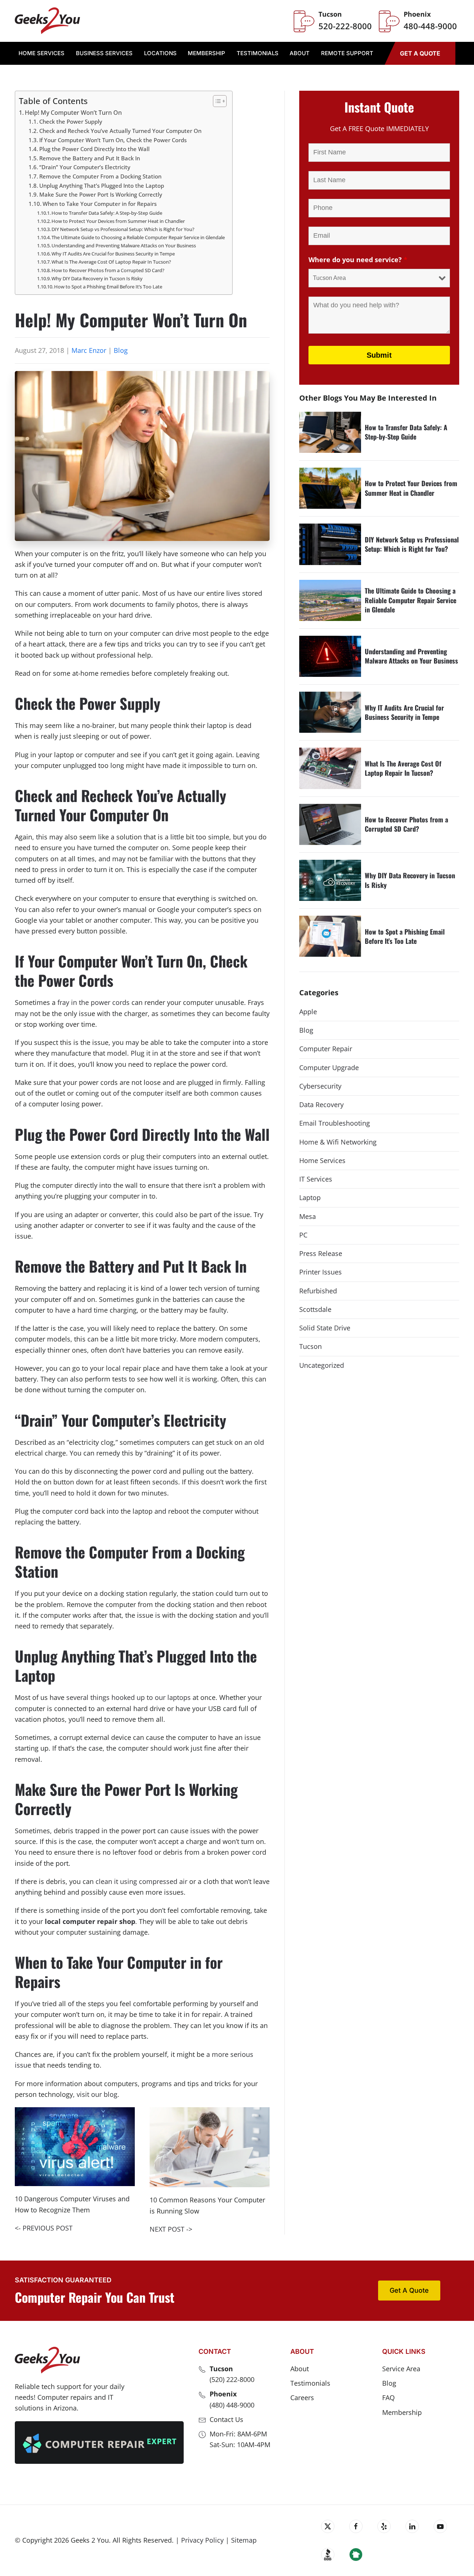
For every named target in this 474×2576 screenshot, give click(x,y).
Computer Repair (326, 1049)
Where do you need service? (358, 260)
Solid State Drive (325, 1328)
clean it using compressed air (141, 1881)
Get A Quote (420, 53)
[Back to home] (47, 21)
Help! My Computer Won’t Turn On (73, 113)
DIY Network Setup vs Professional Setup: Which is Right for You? (123, 229)
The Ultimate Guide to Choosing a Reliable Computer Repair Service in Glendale (138, 237)
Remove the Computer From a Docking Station (100, 176)
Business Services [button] (104, 53)
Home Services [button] (41, 53)
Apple (308, 1012)
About (300, 2369)
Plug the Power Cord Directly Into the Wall (94, 149)
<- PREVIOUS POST (44, 2228)
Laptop (310, 1197)
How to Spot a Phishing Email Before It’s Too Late (108, 287)
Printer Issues (321, 1272)
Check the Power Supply (71, 121)
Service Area (401, 2369)
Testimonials (258, 53)
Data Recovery (321, 1105)
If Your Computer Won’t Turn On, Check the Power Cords (113, 140)
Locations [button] (160, 53)
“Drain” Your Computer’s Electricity (85, 167)
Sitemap (244, 2540)
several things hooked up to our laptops (128, 1697)
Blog (121, 350)
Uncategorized (322, 1365)
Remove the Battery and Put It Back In (90, 158)
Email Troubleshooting (335, 1123)
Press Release (321, 1253)
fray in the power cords (94, 1002)
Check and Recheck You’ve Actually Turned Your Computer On (120, 131)
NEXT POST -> (171, 2229)
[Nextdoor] (356, 2555)
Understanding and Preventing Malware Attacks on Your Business (124, 245)
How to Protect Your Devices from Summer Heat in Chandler (118, 221)
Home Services (322, 1160)
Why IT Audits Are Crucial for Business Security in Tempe (113, 254)
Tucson (311, 1346)
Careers (302, 2398)
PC (303, 1235)
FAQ (388, 2398)
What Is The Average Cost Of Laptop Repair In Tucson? (111, 262)
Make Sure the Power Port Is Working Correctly (101, 194)
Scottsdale (315, 1309)
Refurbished (318, 1291)
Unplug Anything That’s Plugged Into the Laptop (102, 186)
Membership (206, 53)
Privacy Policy (202, 2540)
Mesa (308, 1216)
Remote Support (347, 53)
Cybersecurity (320, 1086)
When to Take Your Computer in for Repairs (100, 204)
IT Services (316, 1179)
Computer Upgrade (329, 1068)
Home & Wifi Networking (338, 1142)
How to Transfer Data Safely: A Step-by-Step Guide (107, 213)
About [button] (300, 53)
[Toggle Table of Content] (216, 101)
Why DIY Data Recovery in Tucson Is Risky (97, 278)
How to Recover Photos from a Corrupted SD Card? (108, 270)
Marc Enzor (89, 350)
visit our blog (97, 2094)
